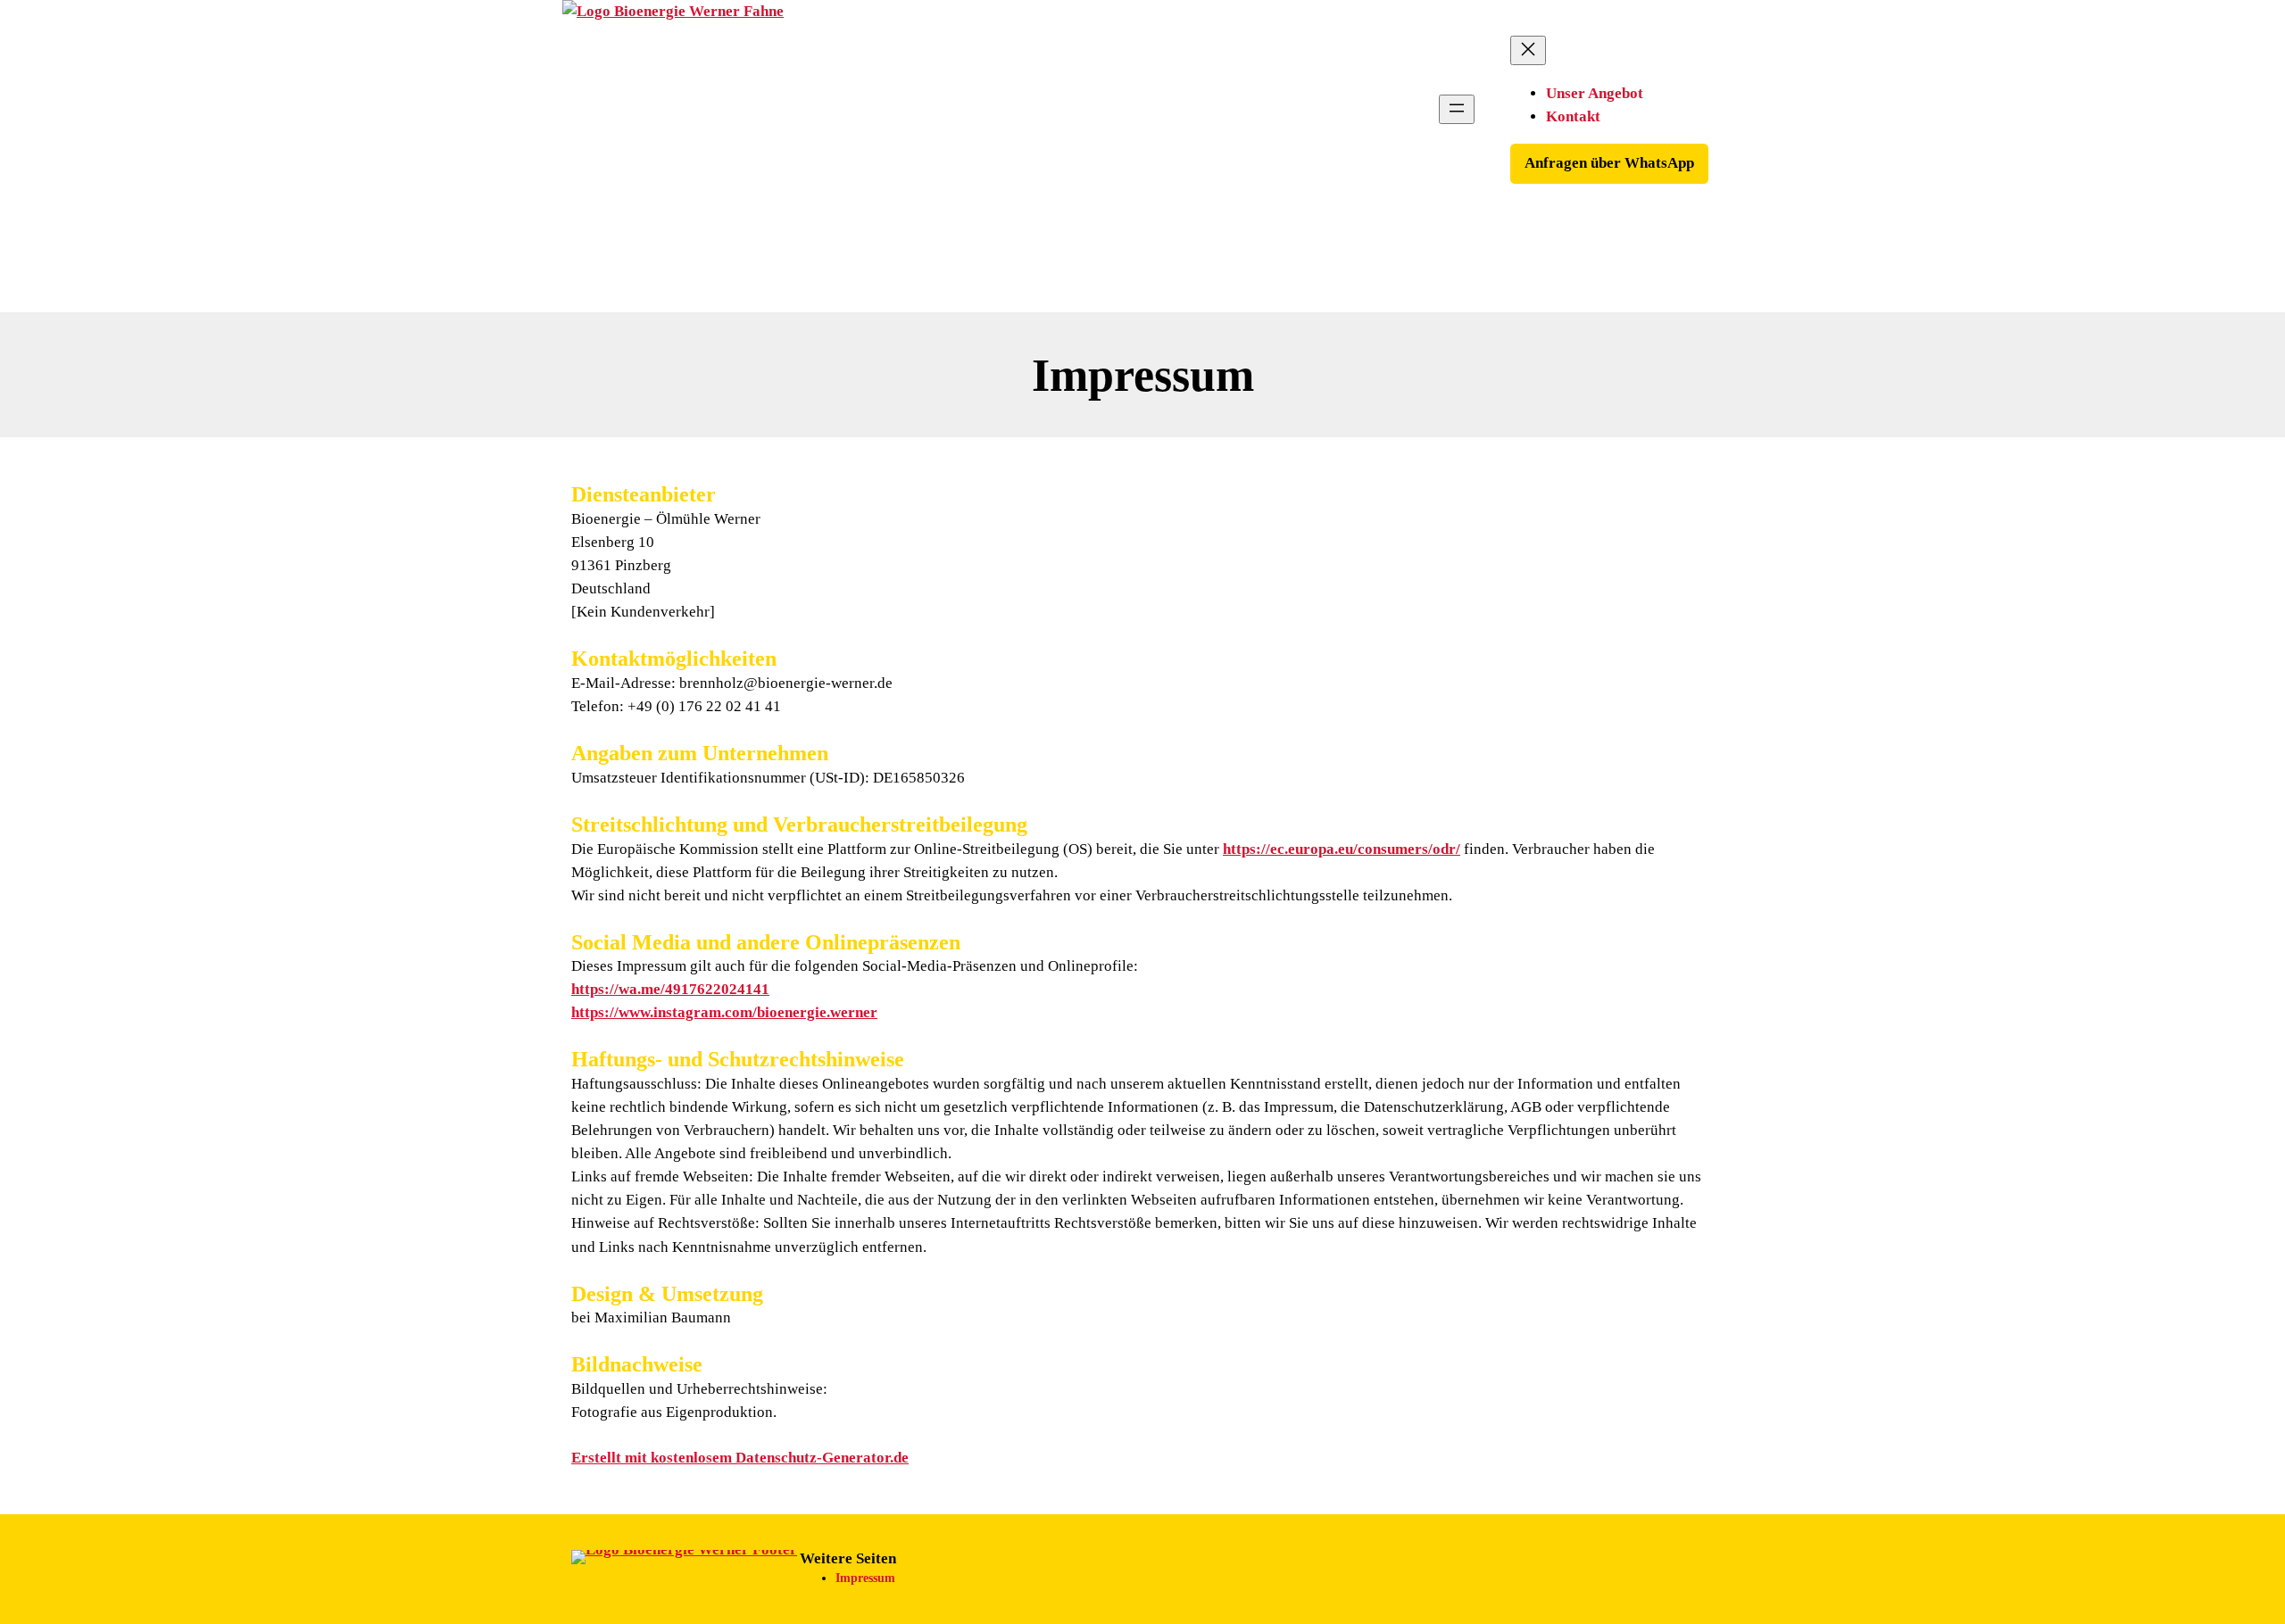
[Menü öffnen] (1457, 109)
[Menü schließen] (1528, 50)
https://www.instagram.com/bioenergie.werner (724, 1012)
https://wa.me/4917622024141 (670, 989)
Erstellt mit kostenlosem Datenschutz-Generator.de (740, 1458)
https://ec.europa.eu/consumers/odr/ (1342, 849)
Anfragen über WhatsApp (1609, 163)
